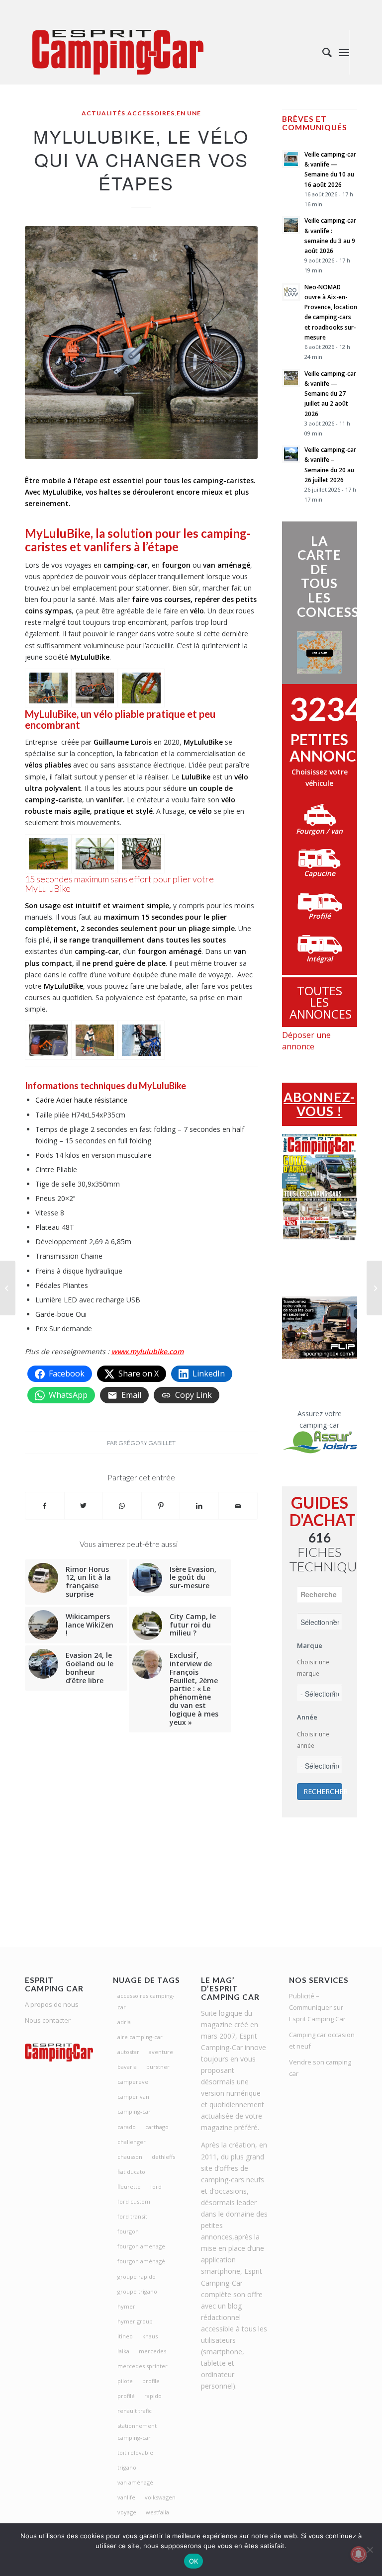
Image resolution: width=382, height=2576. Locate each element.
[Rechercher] (322, 52)
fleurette (129, 2187)
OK (194, 2561)
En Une (189, 113)
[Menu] (344, 52)
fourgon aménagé (141, 2261)
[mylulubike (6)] (141, 688)
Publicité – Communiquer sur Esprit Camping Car (317, 2007)
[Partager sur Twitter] (84, 1506)
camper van (133, 2097)
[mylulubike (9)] (141, 1040)
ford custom (134, 2201)
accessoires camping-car (146, 2001)
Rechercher (323, 1791)
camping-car (134, 2111)
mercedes (152, 2351)
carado (127, 2127)
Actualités (103, 113)
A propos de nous (52, 2004)
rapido (153, 2396)
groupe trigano (137, 2291)
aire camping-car (140, 2037)
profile (151, 2381)
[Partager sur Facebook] (45, 1506)
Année (307, 1717)
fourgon (128, 2231)
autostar (128, 2052)
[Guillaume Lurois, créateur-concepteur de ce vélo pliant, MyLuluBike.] (48, 688)
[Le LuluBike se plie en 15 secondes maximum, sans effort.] (141, 854)
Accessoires (151, 113)
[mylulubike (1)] (95, 1040)
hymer (126, 2306)
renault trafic (135, 2411)
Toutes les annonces (321, 1002)
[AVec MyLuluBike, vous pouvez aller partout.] (48, 854)
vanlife (126, 2497)
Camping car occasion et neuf (322, 2040)
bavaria (127, 2067)
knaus (150, 2336)
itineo (125, 2336)
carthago (157, 2127)
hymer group (135, 2321)
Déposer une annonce (306, 1041)
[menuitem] (322, 52)
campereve (133, 2082)
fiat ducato (131, 2172)
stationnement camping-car (137, 2431)
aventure (161, 2052)
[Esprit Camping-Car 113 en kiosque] (374, 1288)
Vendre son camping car (320, 2068)
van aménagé (135, 2482)
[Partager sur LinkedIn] (199, 1506)
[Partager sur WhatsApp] (122, 1506)
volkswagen (160, 2497)
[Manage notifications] (359, 2554)
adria (124, 2022)
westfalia (157, 2512)
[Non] (370, 2550)
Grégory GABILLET (147, 1443)
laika (123, 2351)
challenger (132, 2142)
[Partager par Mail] (238, 1506)
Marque (310, 1645)
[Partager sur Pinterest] (161, 1506)
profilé (126, 2396)
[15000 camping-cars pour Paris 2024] (8, 1288)
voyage (127, 2512)
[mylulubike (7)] (95, 688)
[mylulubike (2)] (48, 1040)
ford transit (132, 2216)
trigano (127, 2467)
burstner (158, 2067)
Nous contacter (48, 2020)
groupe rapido (137, 2276)
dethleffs (163, 2157)
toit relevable (135, 2452)
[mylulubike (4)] (95, 854)
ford (156, 2187)
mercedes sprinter (143, 2366)
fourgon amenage (141, 2246)
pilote (125, 2381)
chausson (130, 2157)
